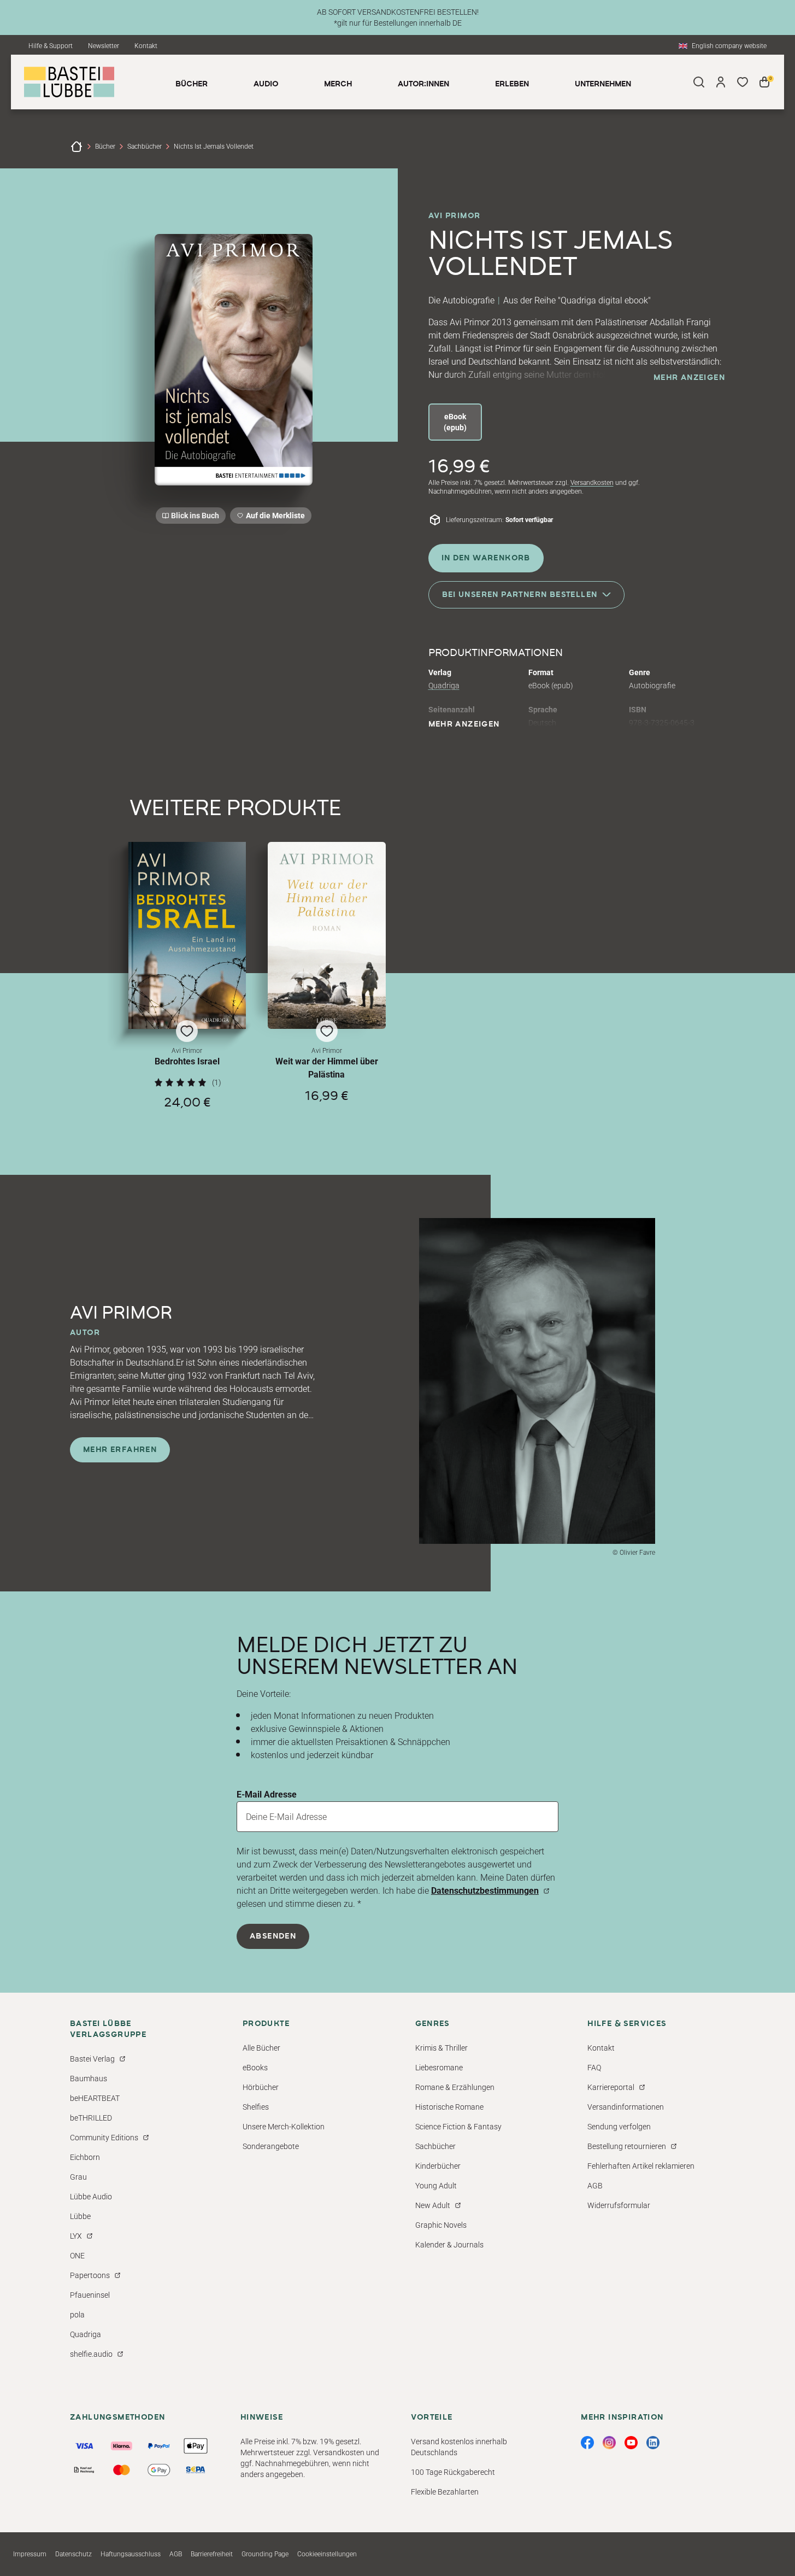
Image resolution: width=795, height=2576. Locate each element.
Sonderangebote (271, 2146)
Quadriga (444, 686)
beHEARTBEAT (95, 2098)
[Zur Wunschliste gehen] (743, 82)
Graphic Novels (441, 2225)
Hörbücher (261, 2087)
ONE (77, 2256)
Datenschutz (73, 2554)
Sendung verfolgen (619, 2127)
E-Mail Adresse (267, 1795)
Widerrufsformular (619, 2205)
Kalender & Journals (449, 2245)
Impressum (30, 2554)
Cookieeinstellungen (327, 2554)
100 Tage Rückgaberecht (453, 2472)
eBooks (255, 2068)
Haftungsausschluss (131, 2554)
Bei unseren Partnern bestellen (520, 594)
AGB (595, 2186)
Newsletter (104, 46)
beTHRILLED (91, 2118)
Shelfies (256, 2107)
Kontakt (146, 46)
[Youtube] (631, 2443)
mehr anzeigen (689, 378)
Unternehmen (603, 84)
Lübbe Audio (91, 2197)
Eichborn (85, 2157)
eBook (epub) (455, 422)
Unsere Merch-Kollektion (284, 2127)
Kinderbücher (438, 2166)
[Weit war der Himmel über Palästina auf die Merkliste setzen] (327, 936)
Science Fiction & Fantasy (458, 2127)
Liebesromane (439, 2068)
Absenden (273, 1936)
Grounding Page (265, 2554)
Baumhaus (89, 2079)
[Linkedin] (653, 2443)
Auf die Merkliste (274, 517)
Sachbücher (145, 147)
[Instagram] (609, 2443)
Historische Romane (449, 2107)
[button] (187, 976)
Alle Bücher (261, 2048)
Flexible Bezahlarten (445, 2492)
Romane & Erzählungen (455, 2087)
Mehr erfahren (120, 1450)
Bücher (105, 147)
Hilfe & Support (51, 46)
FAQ (594, 2068)
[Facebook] (587, 2443)
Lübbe (80, 2216)
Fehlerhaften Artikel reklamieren (641, 2166)
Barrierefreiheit (212, 2554)
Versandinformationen (626, 2107)
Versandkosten (592, 483)
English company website (729, 46)
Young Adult (436, 2186)
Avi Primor (455, 216)
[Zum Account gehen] (721, 82)
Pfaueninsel (90, 2295)
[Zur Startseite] (76, 147)
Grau (78, 2177)
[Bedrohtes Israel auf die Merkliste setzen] (187, 935)
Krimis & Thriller (441, 2048)
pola (77, 2315)
